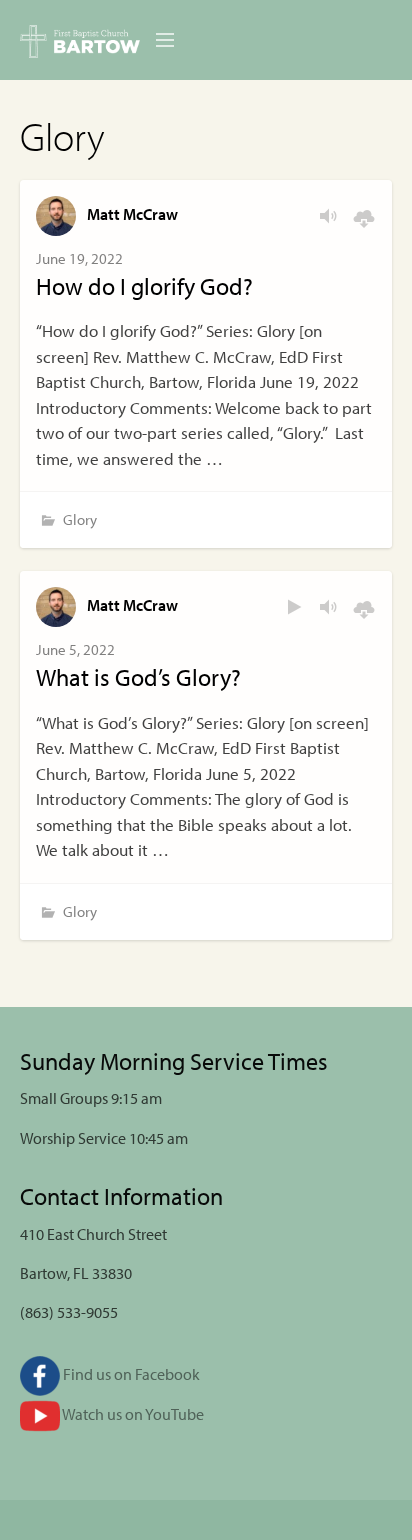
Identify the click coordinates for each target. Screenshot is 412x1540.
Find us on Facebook (130, 1374)
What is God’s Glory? (138, 677)
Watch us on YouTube (132, 1414)
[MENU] (156, 41)
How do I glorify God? (144, 286)
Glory (80, 519)
